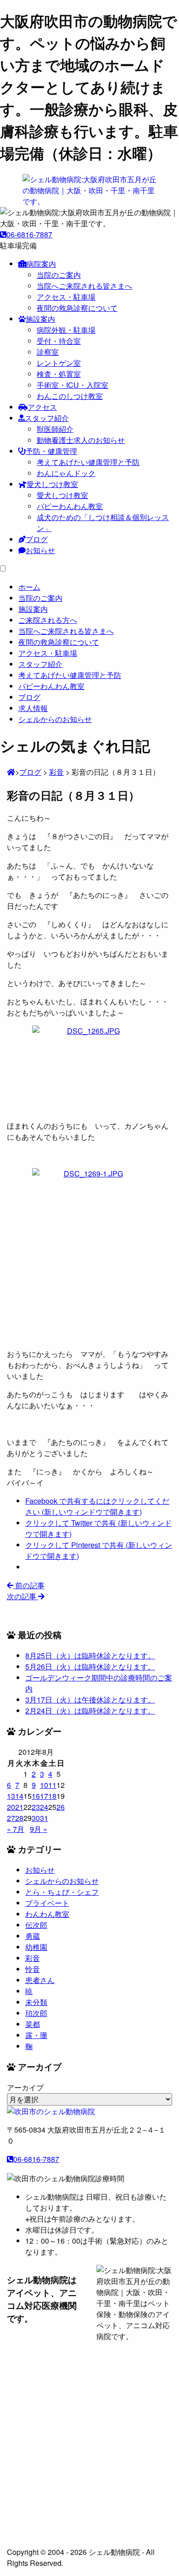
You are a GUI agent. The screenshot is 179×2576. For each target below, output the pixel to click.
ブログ (37, 539)
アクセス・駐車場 (66, 297)
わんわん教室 (47, 1914)
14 (19, 1796)
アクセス (42, 407)
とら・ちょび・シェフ (62, 1892)
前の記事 (29, 1585)
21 (19, 1807)
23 (36, 1807)
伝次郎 (36, 1925)
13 (11, 1796)
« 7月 (16, 1829)
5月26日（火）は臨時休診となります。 (90, 1666)
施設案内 (40, 319)
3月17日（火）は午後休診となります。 (90, 1700)
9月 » (39, 1829)
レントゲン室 (59, 363)
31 (44, 1818)
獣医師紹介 (55, 429)
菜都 (33, 2024)
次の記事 (22, 1596)
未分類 (36, 2002)
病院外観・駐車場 (66, 330)
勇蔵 (33, 1936)
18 (52, 1796)
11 (52, 1785)
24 (44, 1807)
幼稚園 (36, 1947)
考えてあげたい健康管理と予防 (88, 462)
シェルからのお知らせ (62, 1881)
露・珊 (36, 2035)
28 (19, 1818)
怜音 (33, 1969)
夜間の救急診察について (77, 308)
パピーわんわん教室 (70, 506)
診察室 (48, 352)
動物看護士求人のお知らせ (81, 440)
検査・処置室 (59, 374)
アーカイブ (25, 2087)
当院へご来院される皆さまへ (84, 286)
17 (44, 1796)
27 (11, 1818)
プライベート (47, 1903)
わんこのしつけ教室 (70, 396)
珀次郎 (36, 2013)
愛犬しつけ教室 (52, 484)
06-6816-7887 (29, 234)
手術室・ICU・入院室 (73, 385)
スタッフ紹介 (47, 418)
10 (44, 1785)
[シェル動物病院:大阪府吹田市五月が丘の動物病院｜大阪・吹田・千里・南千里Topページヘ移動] (11, 772)
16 (36, 1796)
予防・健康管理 (51, 451)
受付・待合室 (59, 341)
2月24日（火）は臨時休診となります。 (90, 1711)
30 (36, 1818)
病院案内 (41, 264)
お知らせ (40, 550)
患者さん (40, 1980)
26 (61, 1807)
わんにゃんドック (66, 473)
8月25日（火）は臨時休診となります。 (90, 1655)
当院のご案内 (59, 275)
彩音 (33, 1958)
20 (11, 1807)
